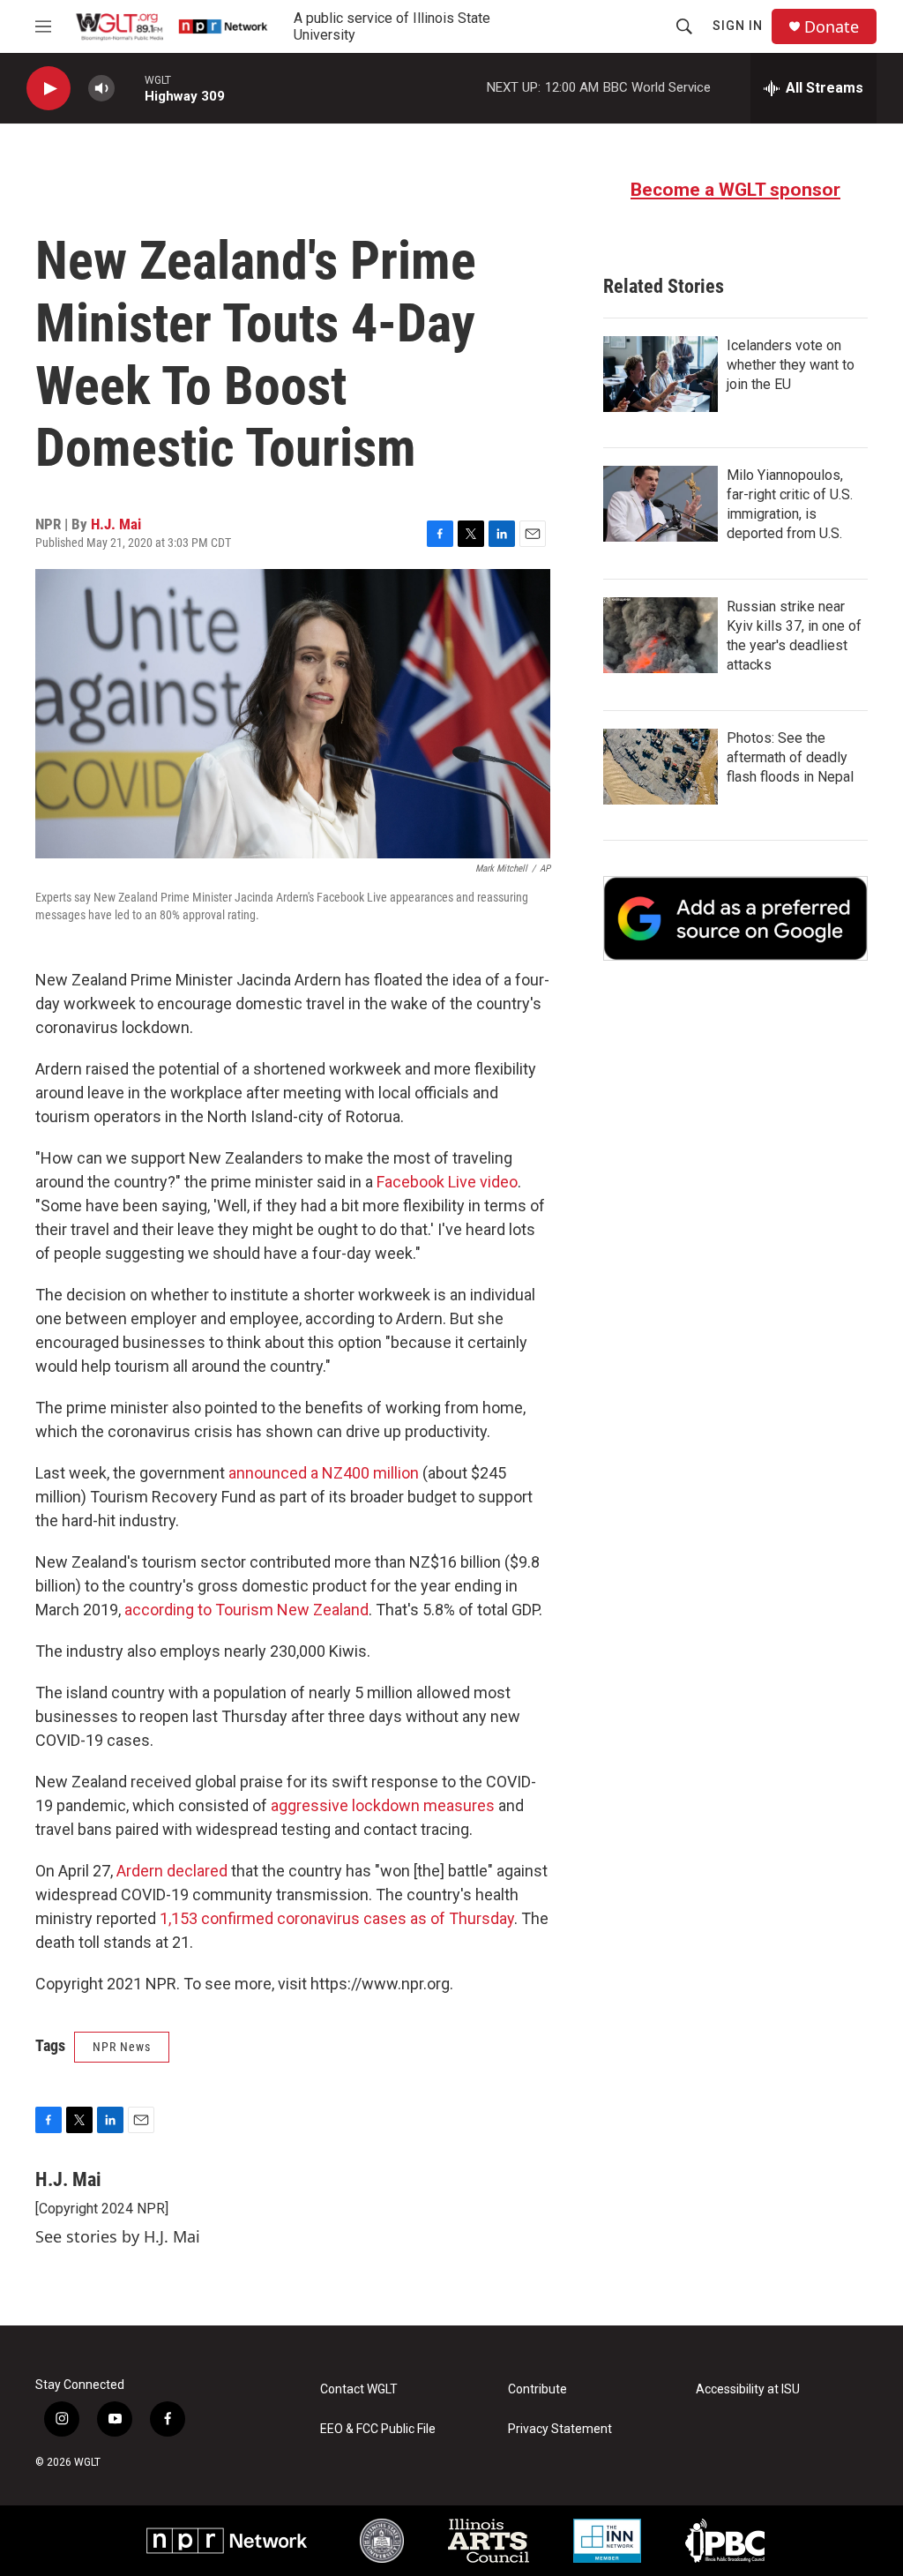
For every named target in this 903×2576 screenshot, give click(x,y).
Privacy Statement (560, 2429)
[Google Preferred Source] (735, 918)
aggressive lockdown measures (383, 1805)
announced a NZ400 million (324, 1473)
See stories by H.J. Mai (118, 2236)
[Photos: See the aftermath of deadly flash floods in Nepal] (660, 767)
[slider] (130, 88)
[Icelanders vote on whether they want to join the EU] (660, 374)
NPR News (122, 2047)
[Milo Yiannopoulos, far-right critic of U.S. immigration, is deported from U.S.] (660, 504)
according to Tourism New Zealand (246, 1610)
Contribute (537, 2389)
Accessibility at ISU (748, 2389)
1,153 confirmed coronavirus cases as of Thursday (337, 1918)
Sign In (738, 26)
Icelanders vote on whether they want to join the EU (791, 365)
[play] (49, 89)
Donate (832, 27)
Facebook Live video (447, 1182)
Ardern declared (174, 1871)
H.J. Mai (116, 524)
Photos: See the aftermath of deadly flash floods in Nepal (790, 757)
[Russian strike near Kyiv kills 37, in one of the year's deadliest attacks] (660, 635)
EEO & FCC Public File (378, 2429)
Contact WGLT (359, 2389)
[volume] (101, 89)
